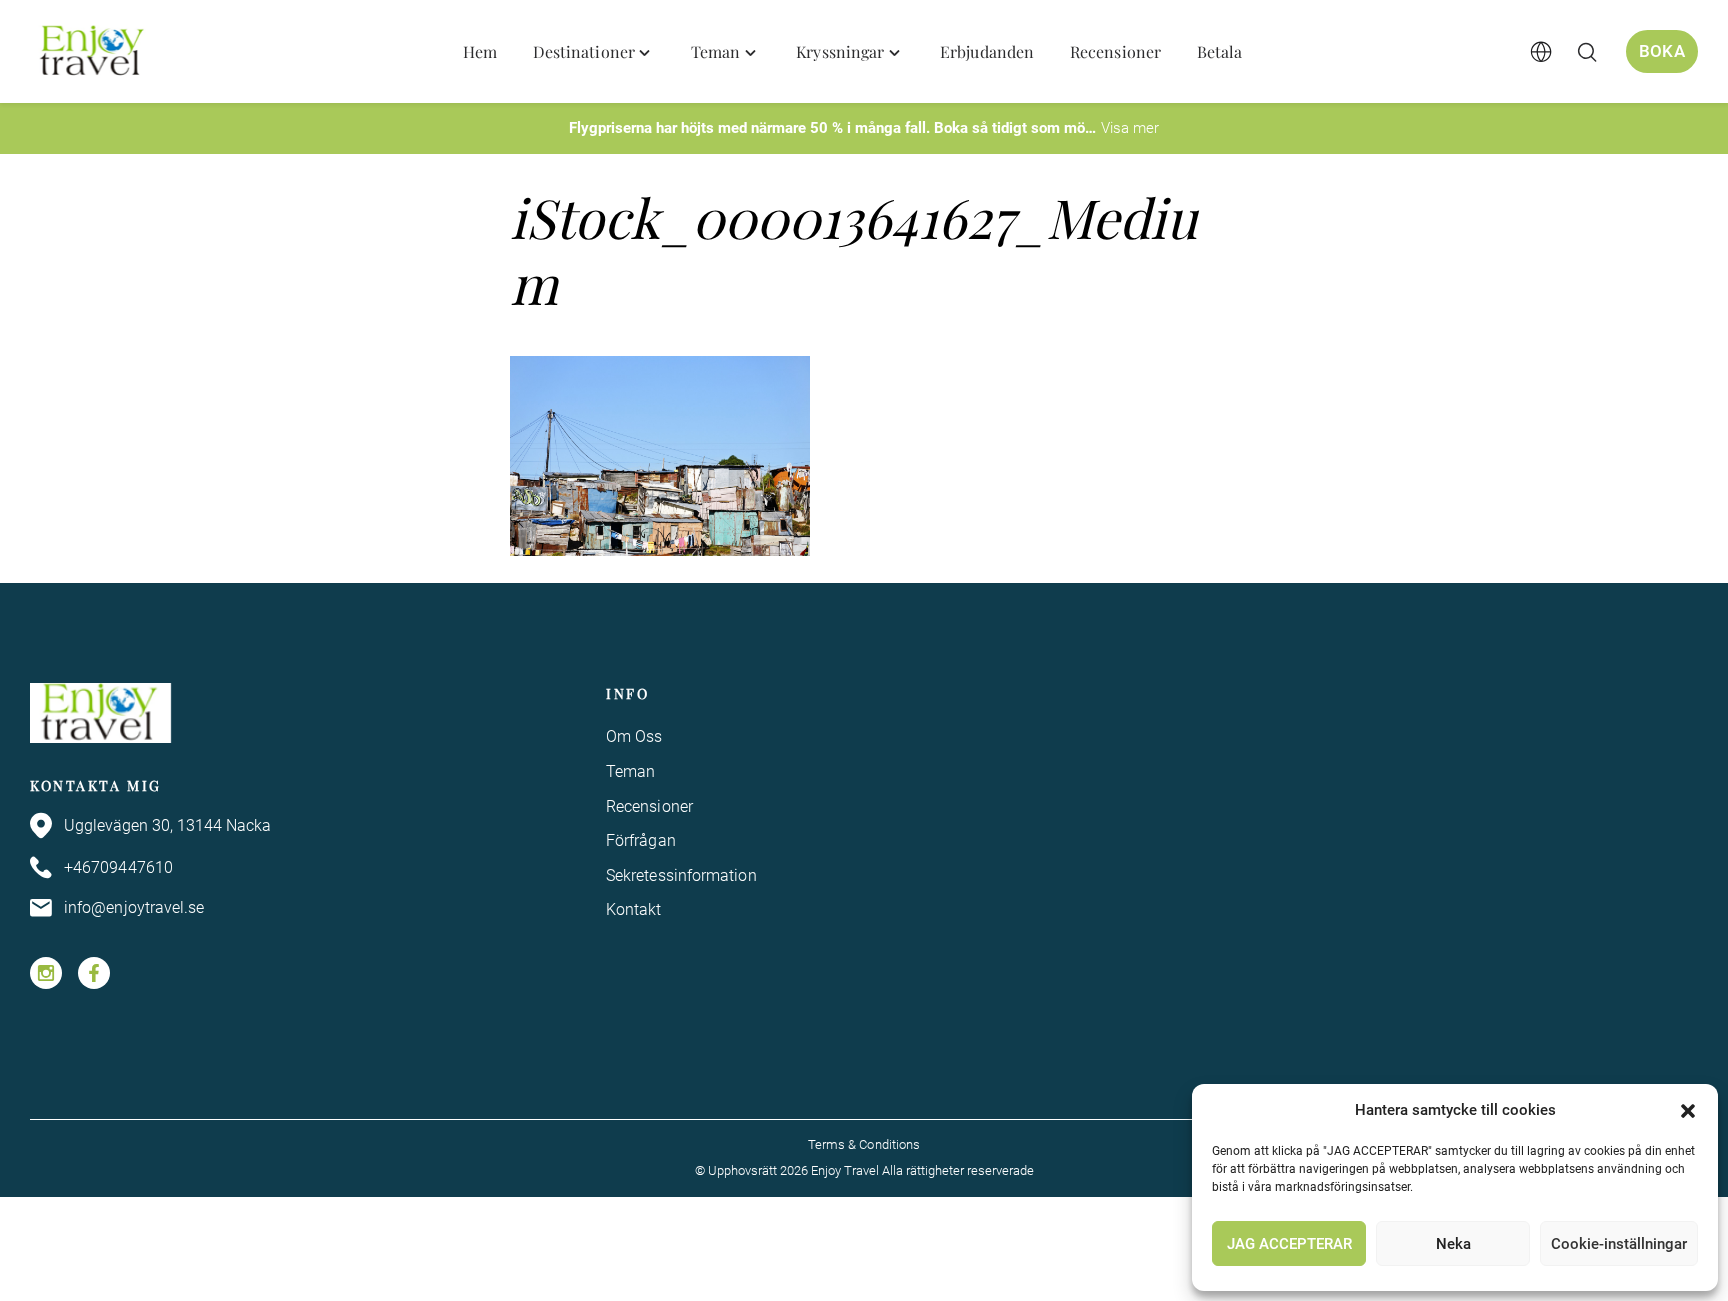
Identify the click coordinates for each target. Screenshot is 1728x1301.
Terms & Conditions (864, 1144)
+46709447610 (118, 867)
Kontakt (634, 909)
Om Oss (634, 736)
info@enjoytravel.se (134, 907)
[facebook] (94, 973)
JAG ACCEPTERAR (1289, 1244)
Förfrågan (641, 840)
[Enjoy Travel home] (93, 52)
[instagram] (46, 973)
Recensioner (649, 806)
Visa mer (1130, 128)
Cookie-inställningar (1619, 1244)
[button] (1688, 1111)
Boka (1662, 51)
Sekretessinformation (681, 875)
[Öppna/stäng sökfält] (1587, 52)
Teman (630, 771)
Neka (1453, 1244)
